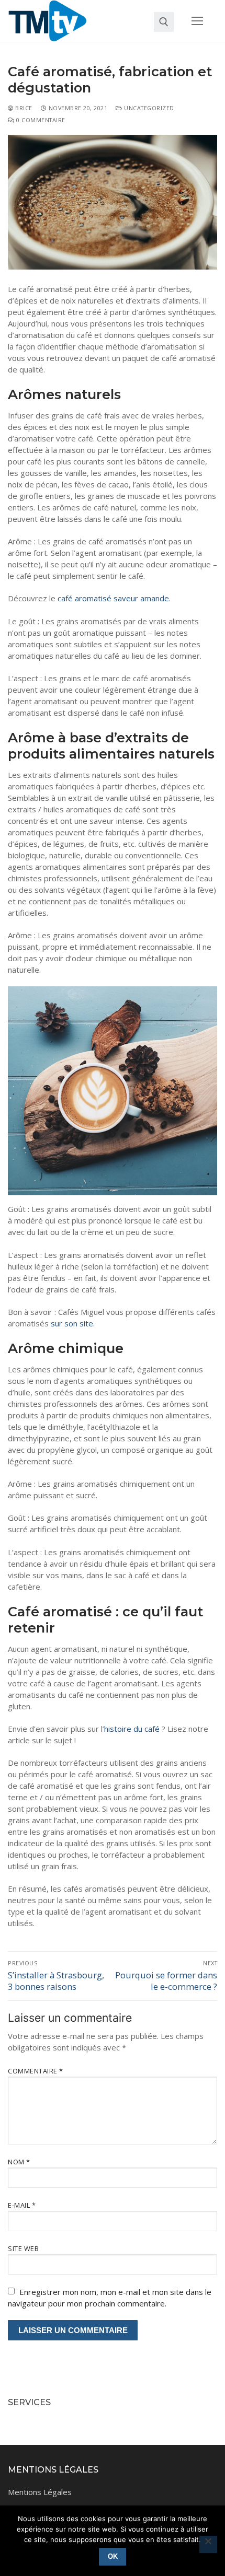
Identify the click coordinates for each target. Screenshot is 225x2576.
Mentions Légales (40, 2492)
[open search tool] (164, 22)
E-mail (22, 2205)
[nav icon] (198, 21)
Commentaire (36, 2071)
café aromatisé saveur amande (113, 598)
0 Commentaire (40, 120)
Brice (23, 108)
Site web (23, 2248)
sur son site (72, 1323)
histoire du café (132, 1729)
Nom (19, 2162)
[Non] (208, 2545)
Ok (113, 2556)
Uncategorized (148, 108)
